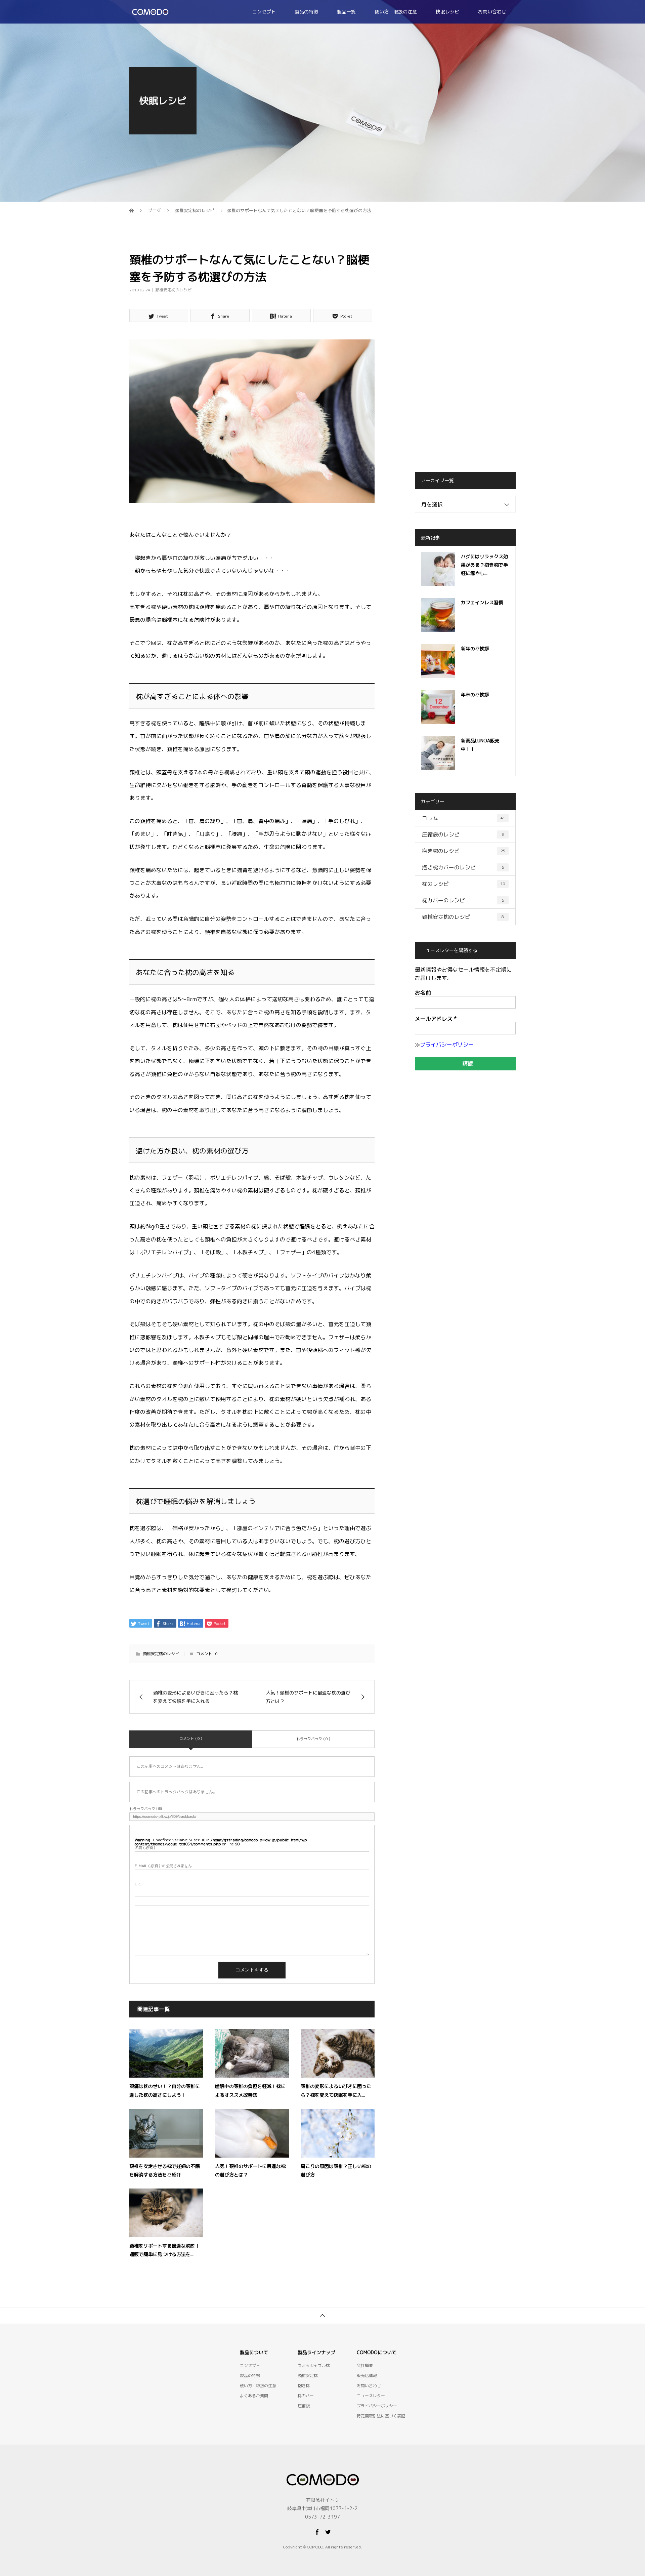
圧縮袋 (304, 2406)
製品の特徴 (306, 12)
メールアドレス (436, 1019)
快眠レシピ (447, 12)
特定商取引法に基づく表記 (381, 2416)
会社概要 (365, 2365)
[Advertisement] (465, 355)
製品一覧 (346, 12)
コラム (464, 818)
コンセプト (264, 12)
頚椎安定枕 (308, 2376)
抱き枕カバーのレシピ (463, 867)
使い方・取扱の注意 (396, 12)
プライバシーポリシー (447, 1045)
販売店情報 (367, 2376)
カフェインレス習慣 (482, 602)
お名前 (423, 993)
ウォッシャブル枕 (314, 2365)
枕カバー (306, 2396)
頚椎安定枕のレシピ (173, 290)
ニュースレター (371, 2396)
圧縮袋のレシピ (463, 834)
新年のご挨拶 (475, 648)
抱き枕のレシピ (464, 851)
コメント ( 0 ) (191, 1739)
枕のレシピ (464, 884)
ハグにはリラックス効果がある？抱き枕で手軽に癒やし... (484, 565)
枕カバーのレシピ (463, 900)
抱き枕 (304, 2386)
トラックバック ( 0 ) (313, 1739)
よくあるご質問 (254, 2396)
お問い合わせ (492, 12)
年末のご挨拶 (475, 694)
